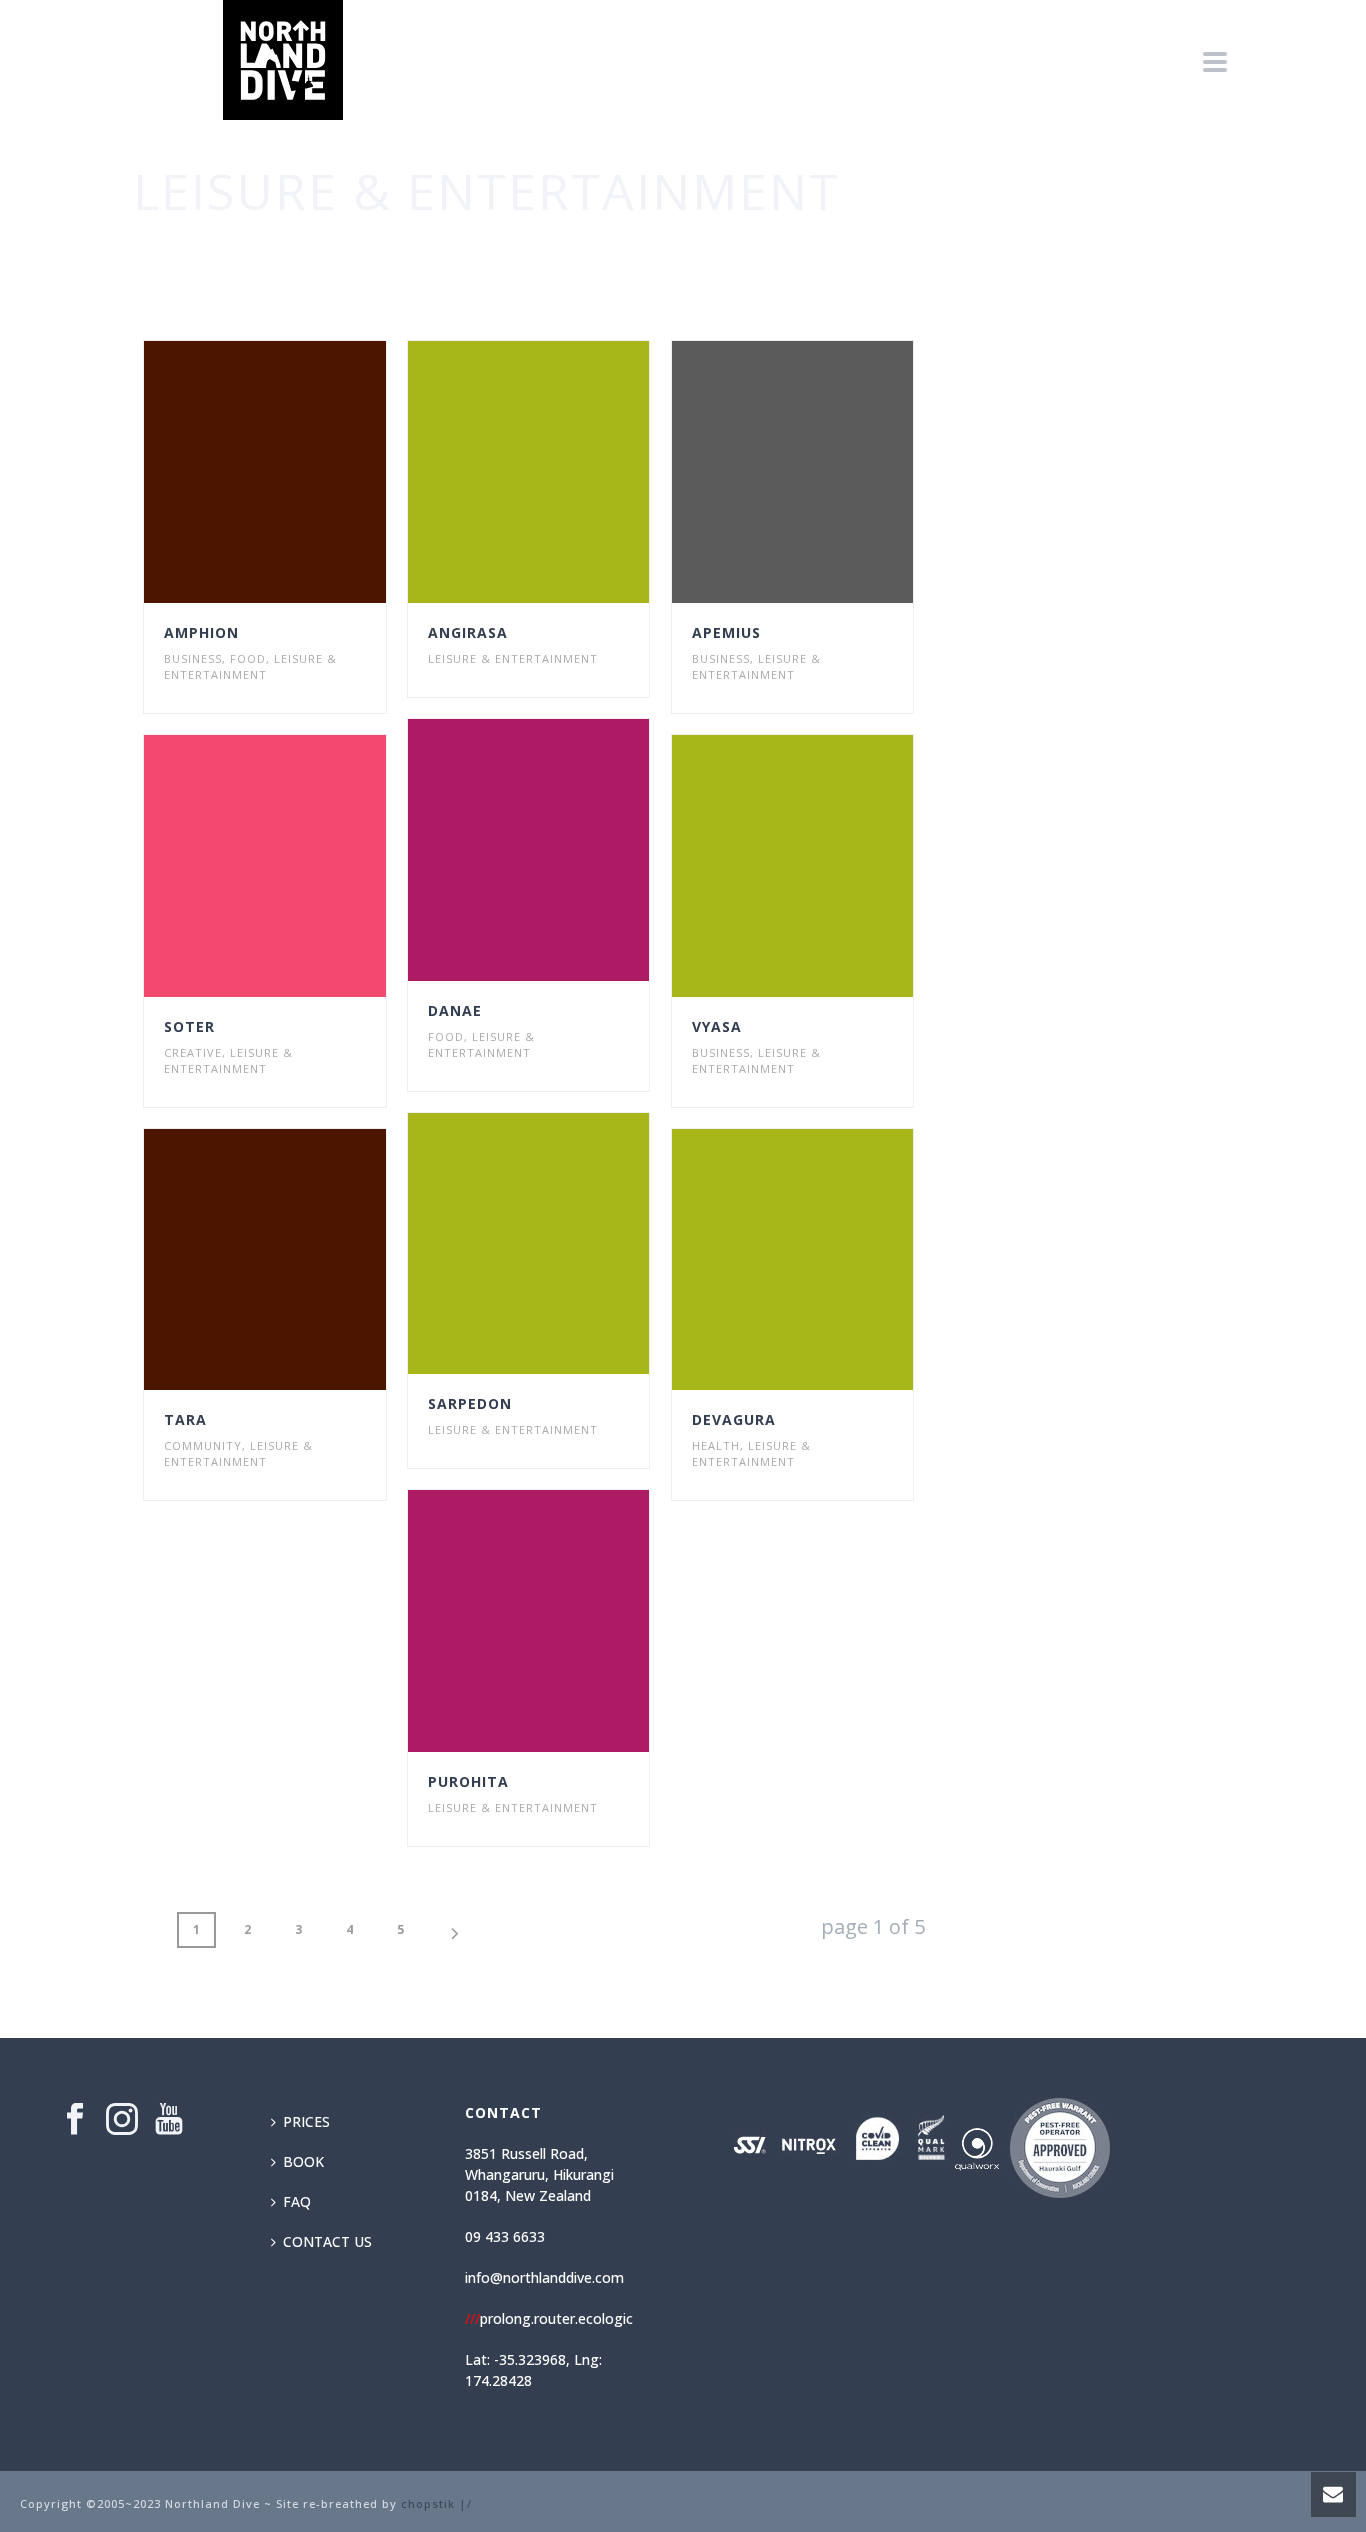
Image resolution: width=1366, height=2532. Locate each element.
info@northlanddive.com (544, 2277)
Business (193, 658)
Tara (185, 1419)
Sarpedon (470, 1403)
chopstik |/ (436, 2503)
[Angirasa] (565, 472)
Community (203, 1445)
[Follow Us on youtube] (169, 2120)
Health (716, 1445)
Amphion (201, 632)
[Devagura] (828, 1260)
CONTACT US (327, 2241)
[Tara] (301, 1260)
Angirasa (468, 632)
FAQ (297, 2201)
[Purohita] (565, 1621)
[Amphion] (301, 472)
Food (248, 658)
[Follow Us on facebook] (75, 2120)
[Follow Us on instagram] (122, 2120)
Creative (193, 1052)
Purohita (468, 1781)
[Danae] (565, 850)
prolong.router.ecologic (549, 2318)
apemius (726, 632)
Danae (455, 1010)
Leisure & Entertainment (250, 666)
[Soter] (301, 866)
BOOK (303, 2161)
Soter (189, 1026)
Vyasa (717, 1026)
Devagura (734, 1419)
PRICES (306, 2121)
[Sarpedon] (565, 1244)
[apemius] (828, 472)
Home (1022, 251)
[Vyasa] (828, 866)
